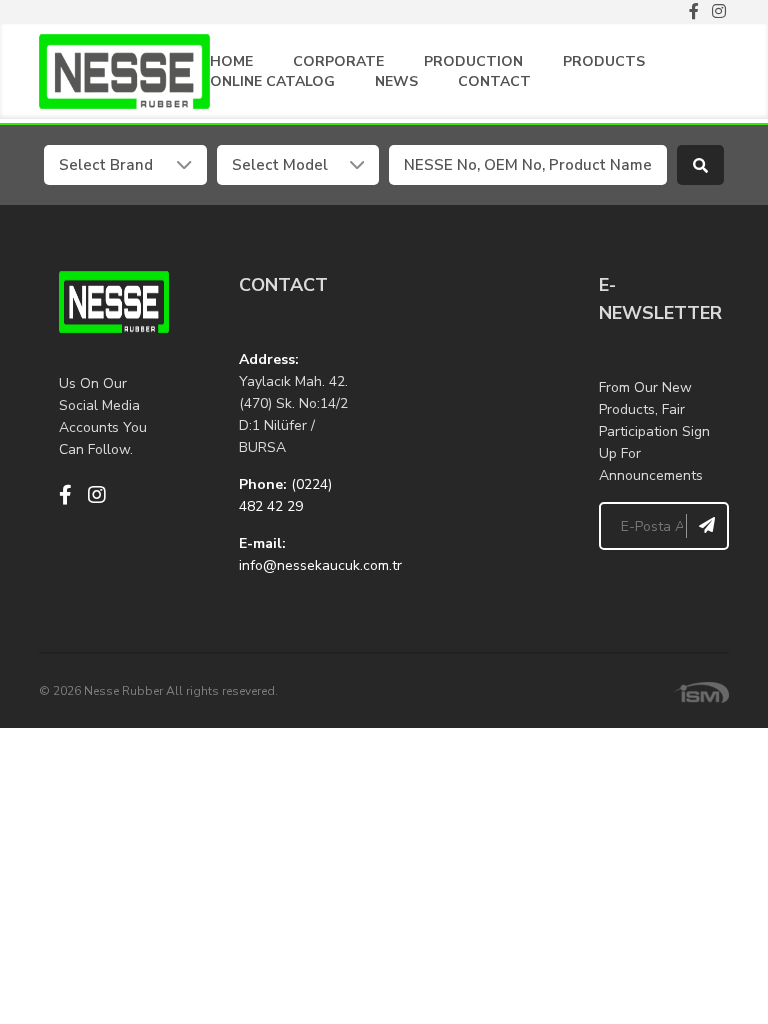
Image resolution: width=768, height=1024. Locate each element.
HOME (231, 61)
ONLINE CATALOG (272, 81)
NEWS (396, 81)
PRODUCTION (473, 61)
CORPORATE (338, 61)
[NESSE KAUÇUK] (474, 371)
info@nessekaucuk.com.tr (320, 565)
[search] (701, 165)
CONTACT (494, 81)
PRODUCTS (604, 61)
